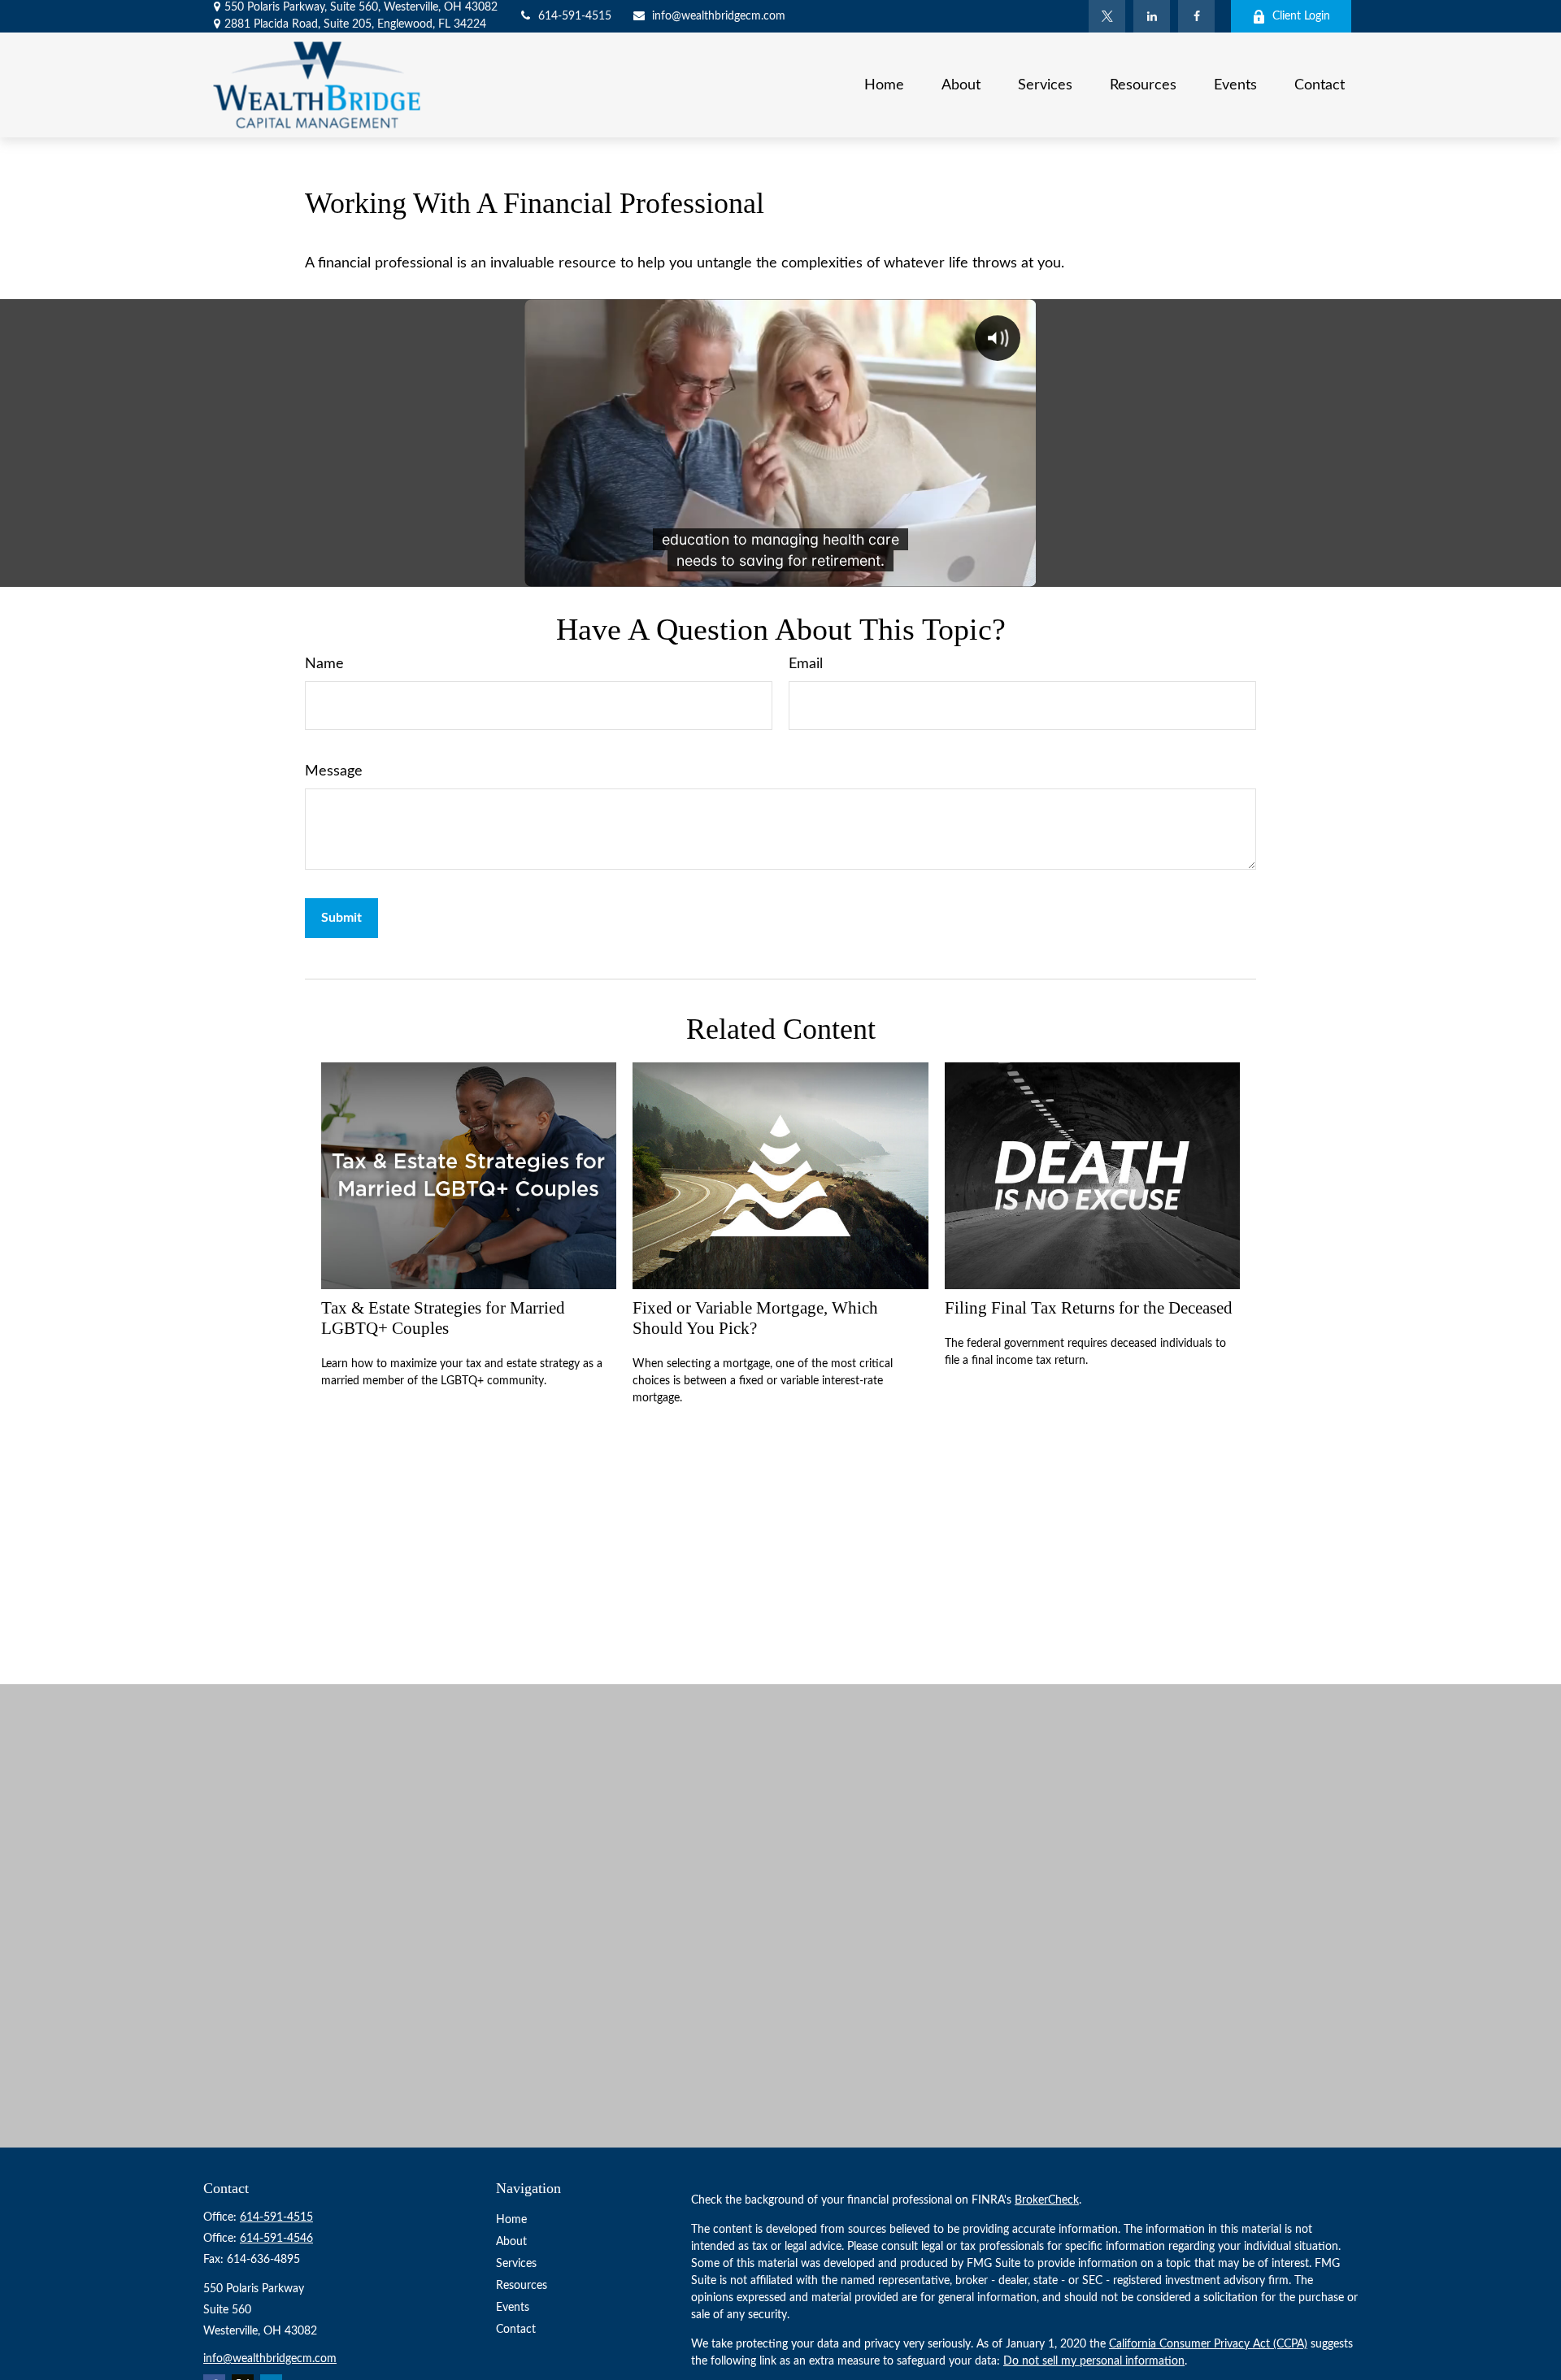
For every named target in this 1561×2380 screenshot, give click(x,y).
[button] (884, 85)
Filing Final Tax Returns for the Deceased (1089, 1308)
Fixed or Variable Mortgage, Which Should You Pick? (755, 1318)
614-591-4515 (575, 16)
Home (511, 2220)
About (511, 2242)
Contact (516, 2330)
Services (516, 2264)
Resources (522, 2286)
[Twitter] (1107, 16)
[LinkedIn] (1152, 16)
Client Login (1301, 16)
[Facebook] (1196, 16)
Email (806, 664)
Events (513, 2308)
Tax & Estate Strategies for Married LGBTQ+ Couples (443, 1318)
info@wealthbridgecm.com (719, 16)
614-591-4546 (276, 2239)
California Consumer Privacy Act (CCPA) (1208, 2344)
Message (334, 771)
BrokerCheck (1047, 2200)
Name (324, 664)
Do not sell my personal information (1094, 2361)
